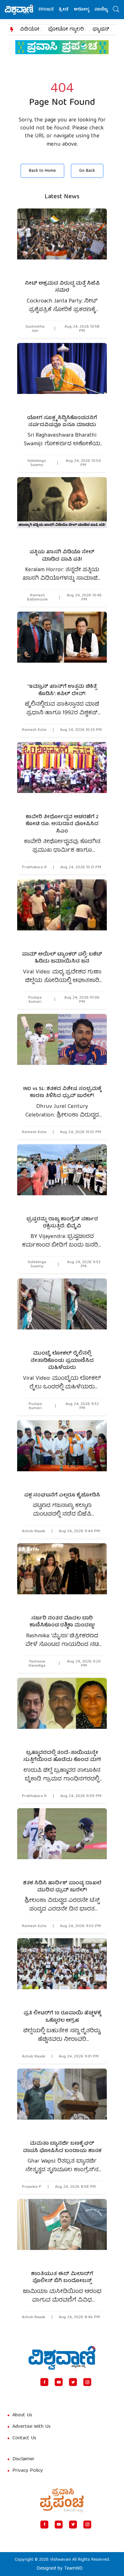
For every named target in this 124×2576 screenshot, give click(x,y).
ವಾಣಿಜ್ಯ (88, 10)
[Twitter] (73, 2382)
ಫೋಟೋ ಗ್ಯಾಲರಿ (66, 30)
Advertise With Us (31, 2427)
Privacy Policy (28, 2471)
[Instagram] (87, 2382)
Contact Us (24, 2438)
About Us (22, 2415)
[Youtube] (59, 2382)
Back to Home (42, 171)
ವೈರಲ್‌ (106, 10)
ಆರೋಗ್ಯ (69, 10)
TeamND (73, 2569)
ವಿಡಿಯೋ (30, 30)
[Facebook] (44, 2382)
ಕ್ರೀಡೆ (51, 10)
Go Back (87, 171)
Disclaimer (24, 2459)
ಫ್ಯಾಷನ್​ (101, 30)
